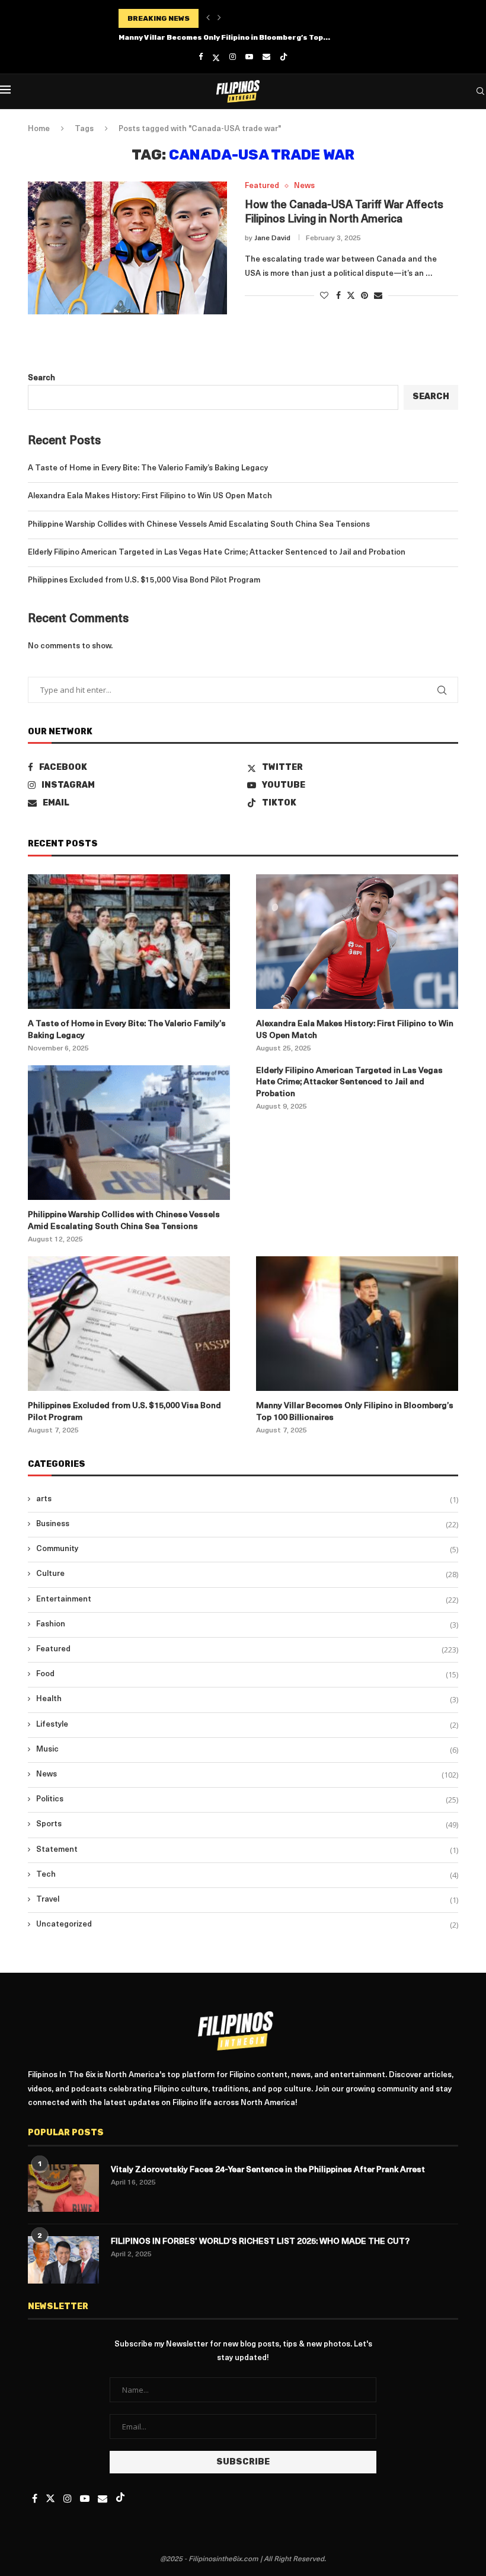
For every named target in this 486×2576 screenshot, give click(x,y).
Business (247, 1524)
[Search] (480, 91)
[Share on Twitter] (351, 295)
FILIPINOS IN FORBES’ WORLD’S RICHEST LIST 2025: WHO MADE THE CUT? (260, 2242)
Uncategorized (247, 1925)
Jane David (272, 238)
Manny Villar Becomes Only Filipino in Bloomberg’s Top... (224, 37)
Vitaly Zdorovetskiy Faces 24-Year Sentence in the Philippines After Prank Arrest (268, 2170)
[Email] (266, 57)
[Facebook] (201, 57)
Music (247, 1750)
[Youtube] (249, 57)
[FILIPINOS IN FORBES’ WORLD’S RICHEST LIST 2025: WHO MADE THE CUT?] (63, 2260)
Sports (247, 1824)
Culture (247, 1574)
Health (247, 1699)
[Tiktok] (284, 58)
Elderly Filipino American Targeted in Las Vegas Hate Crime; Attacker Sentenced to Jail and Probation (217, 553)
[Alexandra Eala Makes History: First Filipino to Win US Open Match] (357, 942)
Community (247, 1549)
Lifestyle (247, 1725)
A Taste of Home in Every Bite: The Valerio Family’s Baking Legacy (148, 468)
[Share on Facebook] (338, 296)
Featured (247, 1650)
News (247, 1775)
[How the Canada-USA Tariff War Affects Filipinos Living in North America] (127, 248)
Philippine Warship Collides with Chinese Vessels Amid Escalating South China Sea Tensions (199, 525)
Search (41, 378)
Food (247, 1674)
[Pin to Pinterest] (364, 296)
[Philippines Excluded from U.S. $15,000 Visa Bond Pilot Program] (129, 1324)
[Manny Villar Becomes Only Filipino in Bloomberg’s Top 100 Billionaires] (357, 1324)
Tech (247, 1875)
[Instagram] (233, 57)
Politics (247, 1800)
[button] (208, 18)
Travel (247, 1900)
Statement (247, 1850)
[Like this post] (324, 296)
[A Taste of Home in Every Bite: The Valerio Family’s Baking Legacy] (129, 942)
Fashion (247, 1625)
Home (39, 129)
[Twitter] (216, 58)
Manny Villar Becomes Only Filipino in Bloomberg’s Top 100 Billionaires (355, 1412)
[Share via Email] (378, 296)
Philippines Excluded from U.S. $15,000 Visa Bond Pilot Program (144, 580)
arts (247, 1499)
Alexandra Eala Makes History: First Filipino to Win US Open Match (150, 496)
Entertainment (247, 1600)
